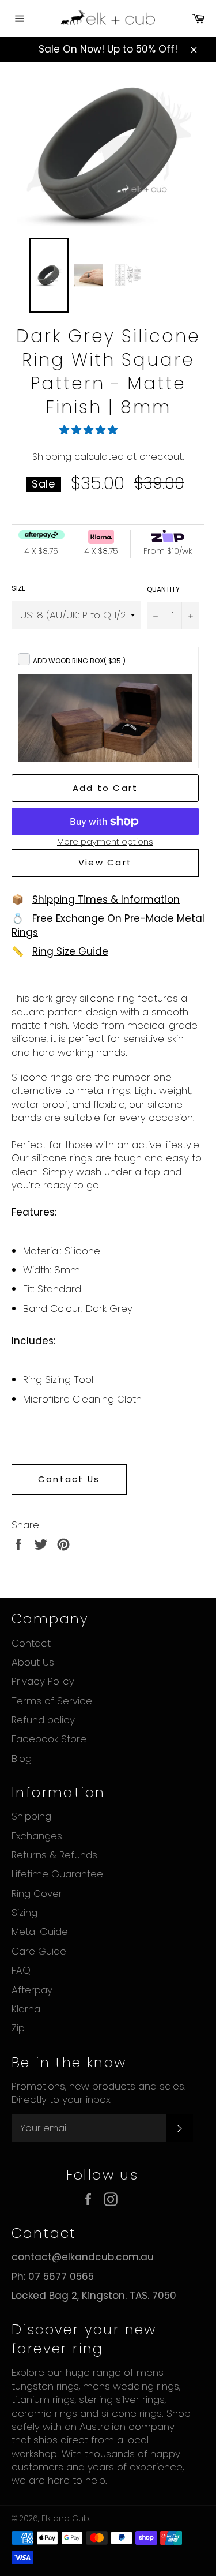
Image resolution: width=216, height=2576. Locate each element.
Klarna (26, 2009)
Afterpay (32, 1990)
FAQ (21, 1970)
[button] (90, 430)
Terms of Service (52, 1701)
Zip (18, 2028)
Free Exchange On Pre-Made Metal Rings (108, 925)
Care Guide (39, 1951)
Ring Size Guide (70, 951)
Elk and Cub (65, 2519)
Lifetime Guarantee (57, 1874)
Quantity (163, 590)
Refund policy (43, 1720)
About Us (33, 1662)
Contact (31, 1643)
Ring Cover (37, 1893)
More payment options (105, 842)
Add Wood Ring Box (79, 661)
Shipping (52, 457)
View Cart (105, 862)
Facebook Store (49, 1739)
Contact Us (69, 1479)
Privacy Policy (43, 1681)
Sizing (24, 1913)
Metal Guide (40, 1932)
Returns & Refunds (54, 1855)
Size (18, 588)
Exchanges (37, 1836)
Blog (22, 1758)
